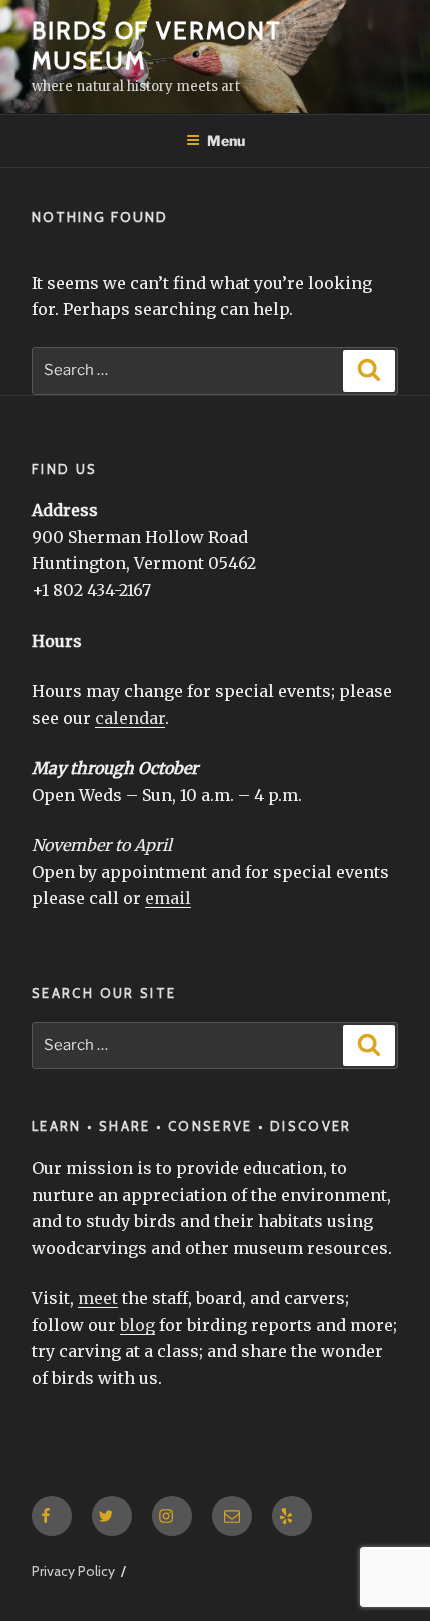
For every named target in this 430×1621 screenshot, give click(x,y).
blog (137, 1325)
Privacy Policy (73, 1571)
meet (98, 1298)
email (168, 898)
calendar (130, 718)
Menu (226, 140)
